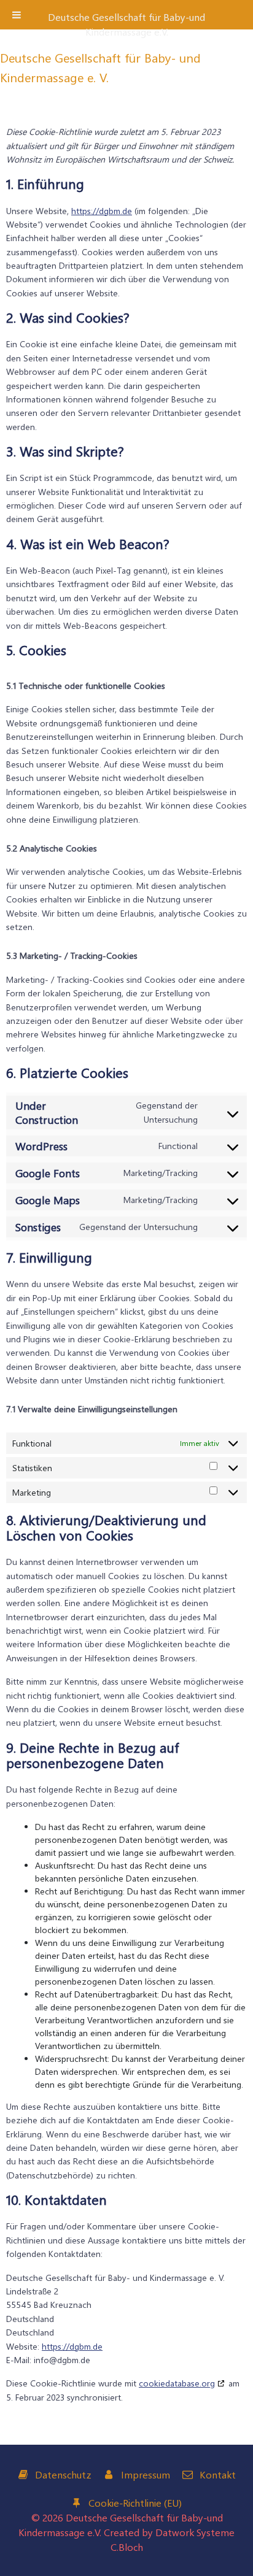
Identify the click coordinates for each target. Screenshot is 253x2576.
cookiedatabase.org (177, 2383)
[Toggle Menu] (17, 15)
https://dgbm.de (102, 211)
